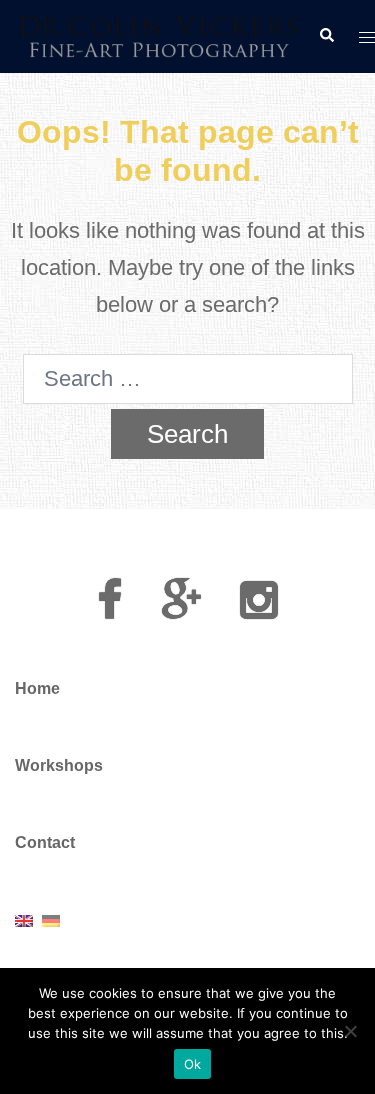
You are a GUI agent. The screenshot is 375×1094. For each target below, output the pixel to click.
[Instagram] (259, 609)
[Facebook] (110, 609)
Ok (193, 1064)
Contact (45, 842)
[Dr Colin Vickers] (159, 34)
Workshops (59, 765)
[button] (326, 36)
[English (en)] (24, 919)
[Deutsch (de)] (51, 919)
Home (37, 688)
